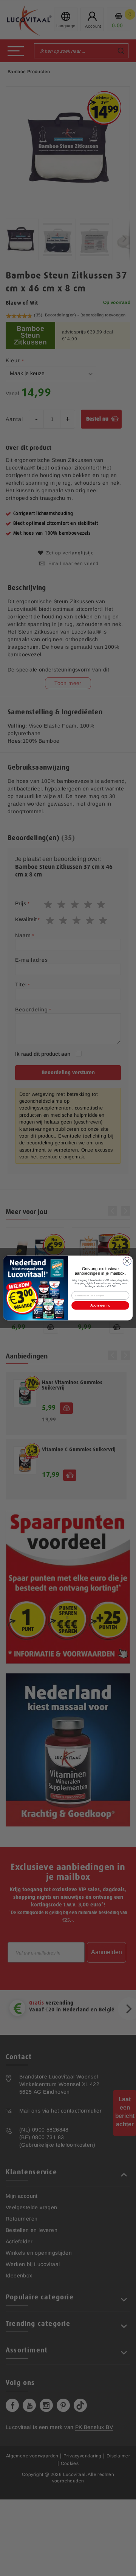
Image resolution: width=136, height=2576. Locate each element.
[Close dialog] (127, 1261)
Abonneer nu (100, 1305)
